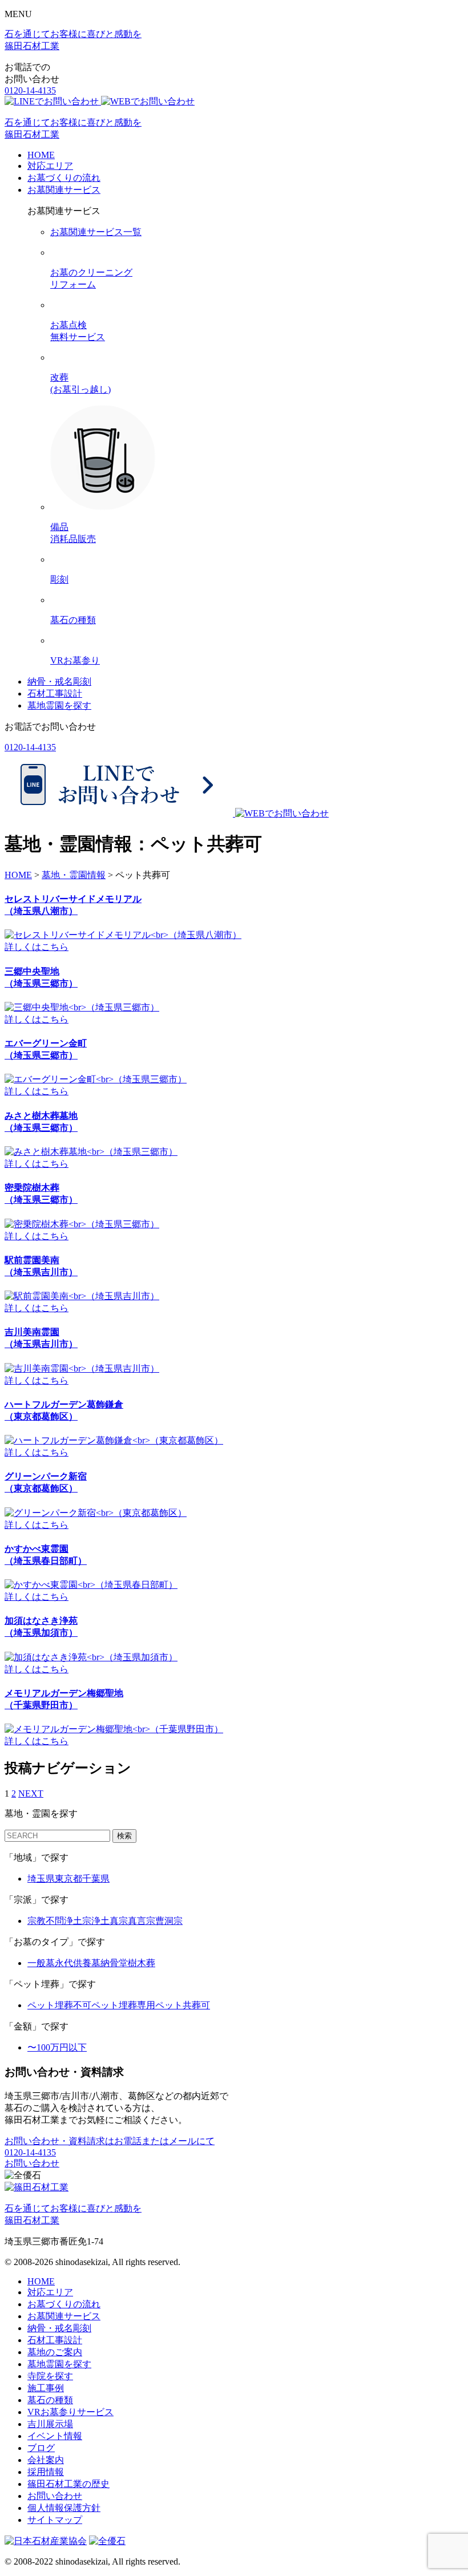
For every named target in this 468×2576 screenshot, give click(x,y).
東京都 (68, 1879)
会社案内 (46, 2460)
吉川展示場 (50, 2424)
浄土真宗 (110, 1921)
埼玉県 (41, 1879)
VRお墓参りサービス (70, 2412)
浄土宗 (78, 1921)
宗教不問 (46, 1921)
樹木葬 (142, 1963)
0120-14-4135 (30, 90)
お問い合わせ (32, 2163)
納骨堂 (114, 1963)
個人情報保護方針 (64, 2508)
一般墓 (41, 1963)
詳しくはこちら (37, 947)
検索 (124, 1836)
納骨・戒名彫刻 (59, 682)
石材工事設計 (55, 693)
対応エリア (50, 166)
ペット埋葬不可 (59, 2005)
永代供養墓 (78, 1963)
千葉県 (96, 1879)
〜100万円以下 (57, 2047)
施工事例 (46, 2388)
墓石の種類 (50, 2400)
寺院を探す (50, 2376)
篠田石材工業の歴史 (68, 2484)
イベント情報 (55, 2436)
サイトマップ (55, 2520)
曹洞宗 (169, 1921)
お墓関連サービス (64, 190)
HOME (41, 155)
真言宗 (142, 1921)
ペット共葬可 (183, 2005)
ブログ (41, 2448)
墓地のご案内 (55, 2352)
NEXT (31, 1794)
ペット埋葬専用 (123, 2005)
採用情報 (46, 2472)
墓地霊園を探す (59, 705)
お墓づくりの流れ (64, 178)
